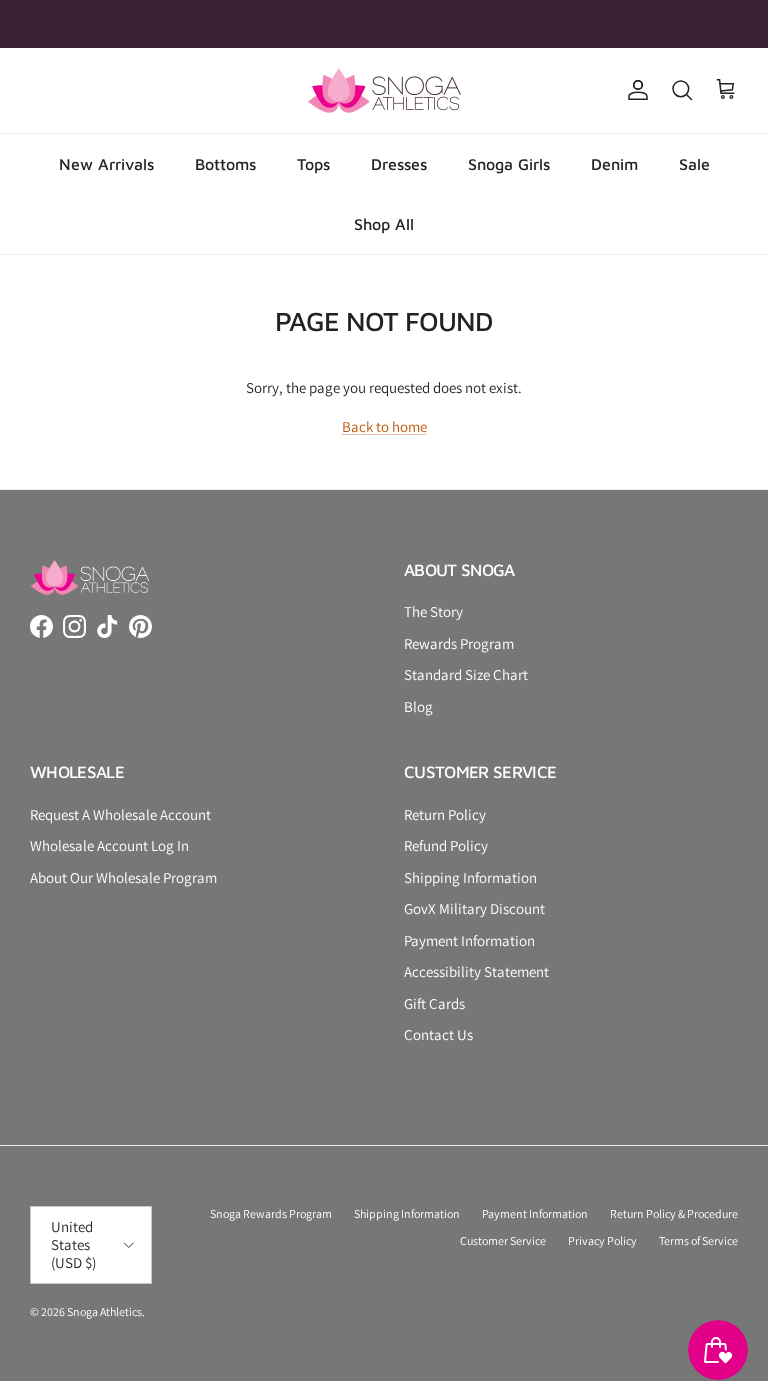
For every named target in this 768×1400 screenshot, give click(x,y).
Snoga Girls (509, 164)
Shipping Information (470, 877)
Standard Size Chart (466, 674)
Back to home (384, 426)
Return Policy (445, 814)
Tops (313, 164)
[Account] (634, 90)
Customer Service (503, 1240)
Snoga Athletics (104, 1311)
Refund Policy (446, 845)
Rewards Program (459, 643)
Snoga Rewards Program (271, 1213)
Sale (694, 164)
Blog (418, 706)
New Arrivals (106, 164)
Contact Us (438, 1034)
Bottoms (225, 164)
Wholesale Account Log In (109, 845)
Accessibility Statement (476, 971)
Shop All (384, 224)
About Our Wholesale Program (123, 877)
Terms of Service (698, 1240)
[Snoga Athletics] (384, 90)
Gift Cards (434, 1003)
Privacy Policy (602, 1240)
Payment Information (469, 940)
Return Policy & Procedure (674, 1213)
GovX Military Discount (474, 908)
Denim (614, 164)
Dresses (399, 164)
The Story (433, 611)
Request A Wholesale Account (120, 814)
